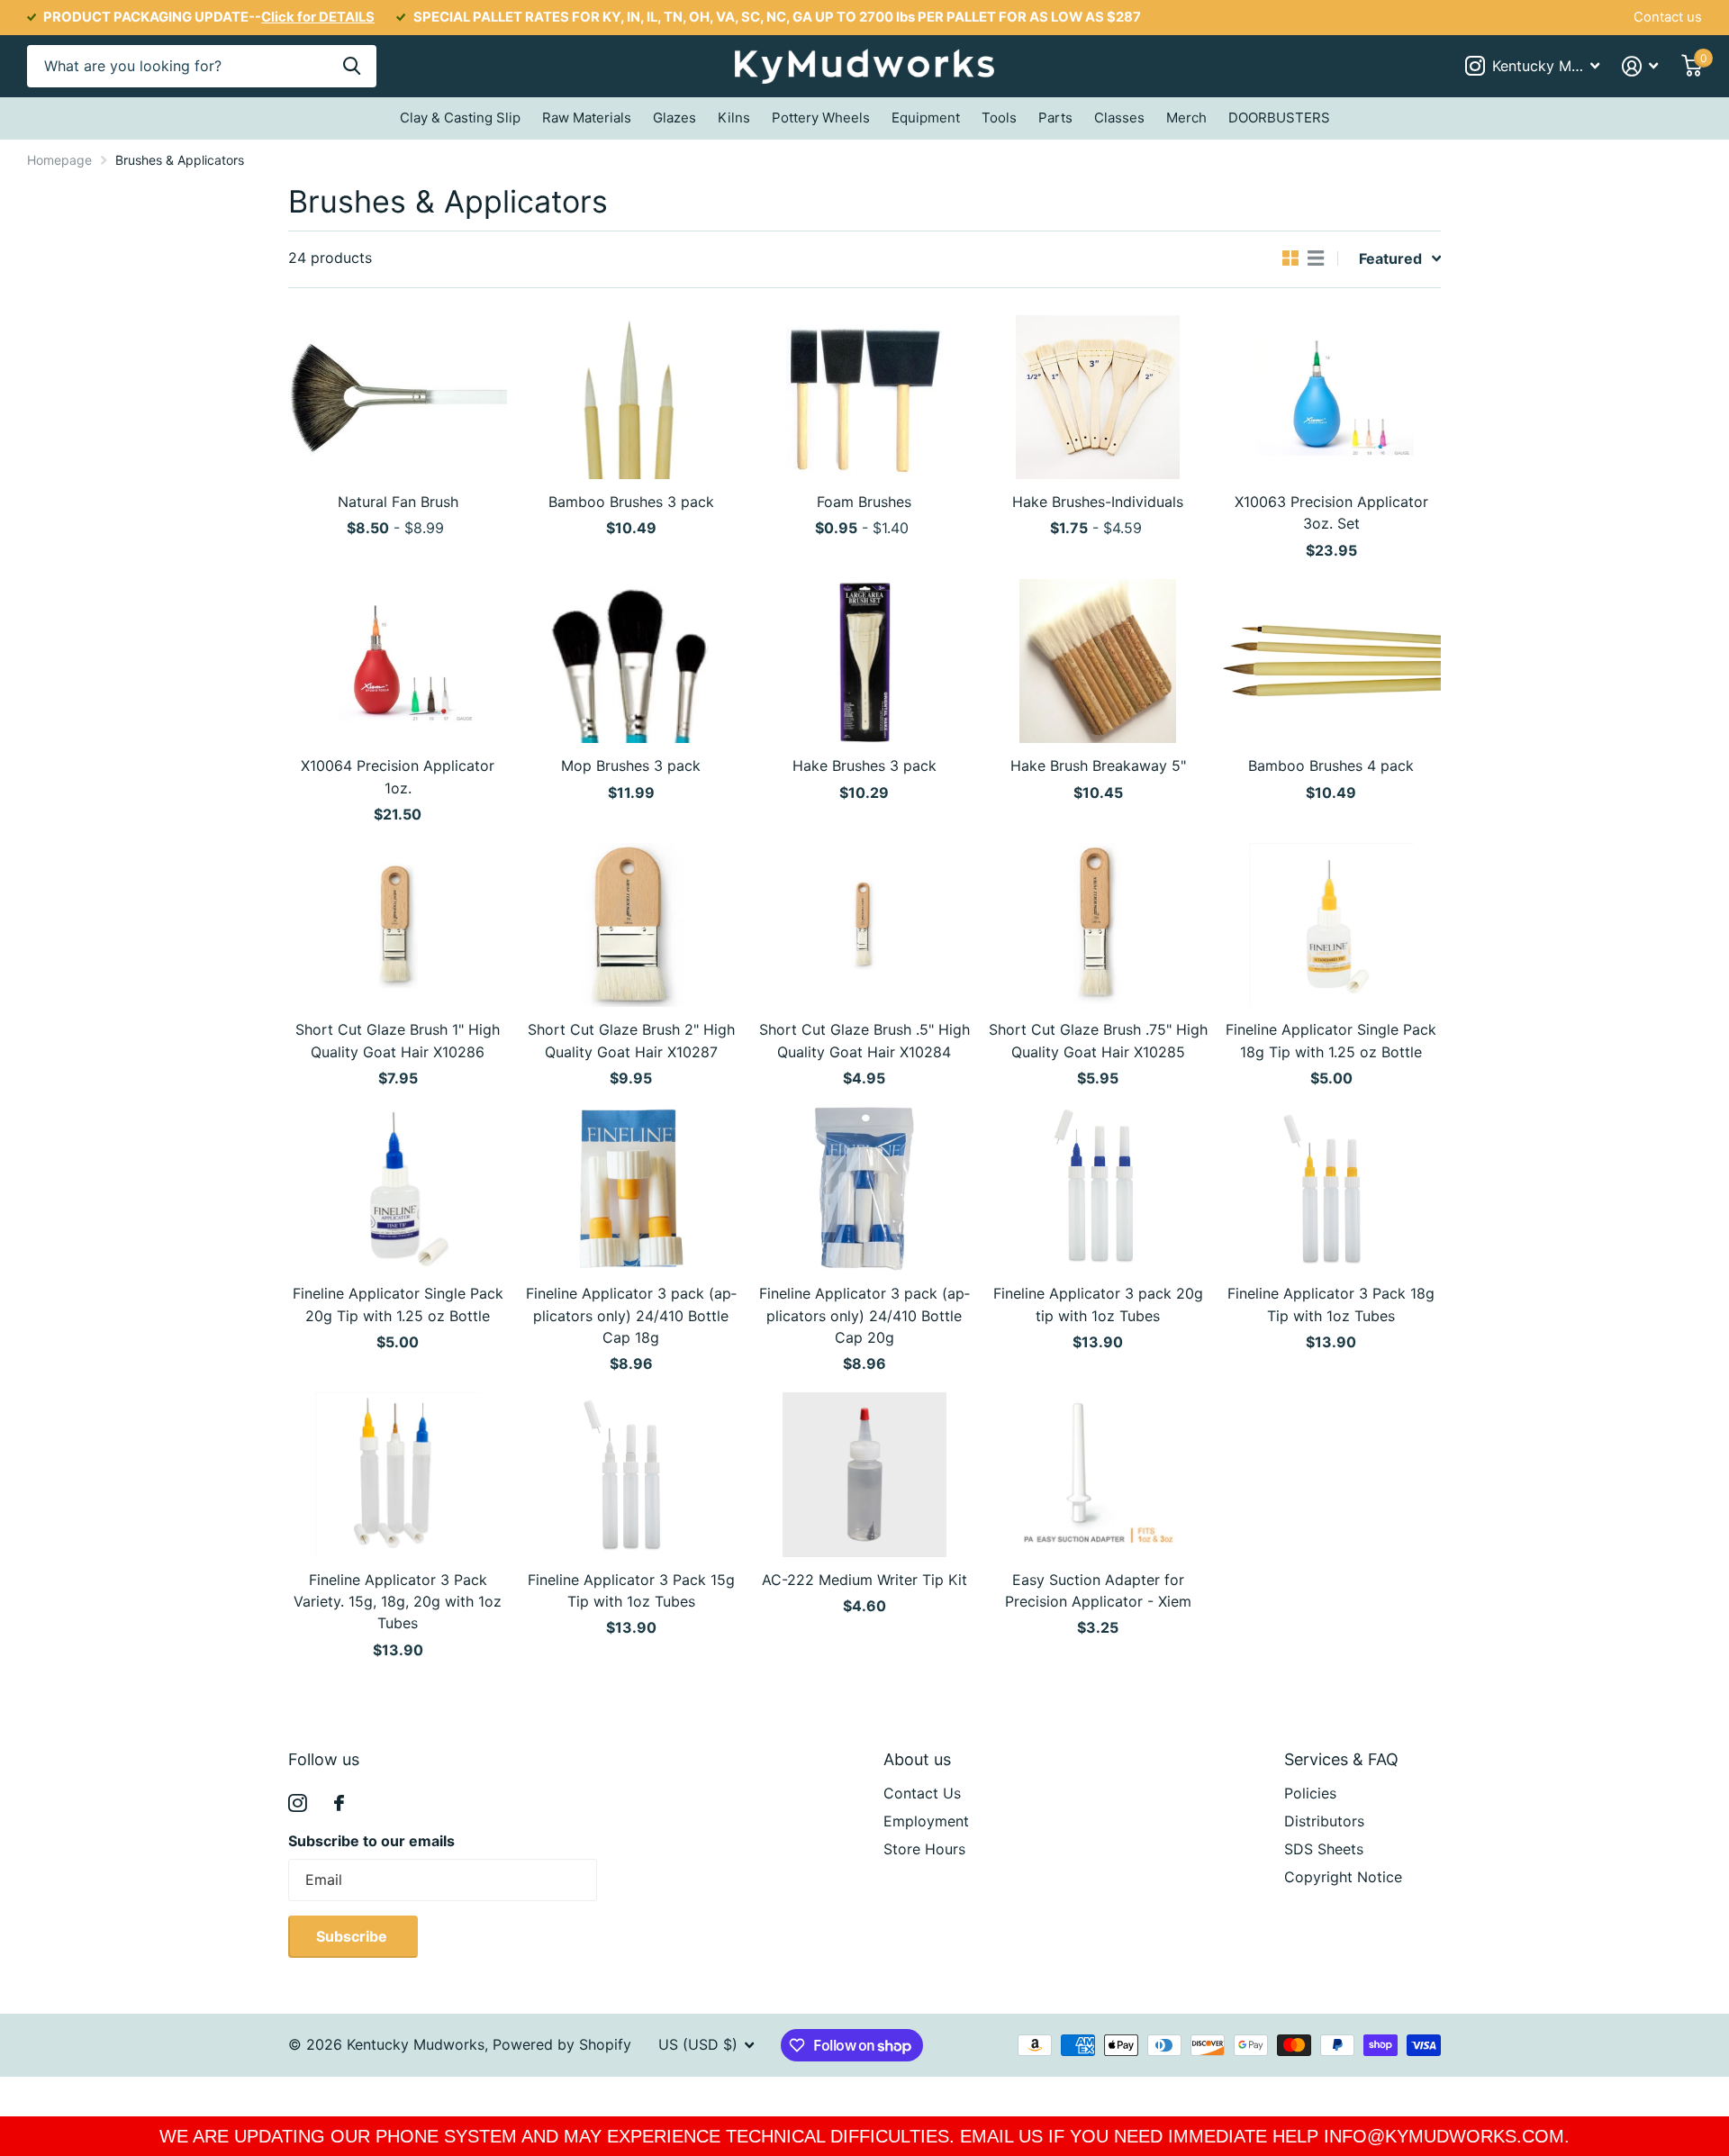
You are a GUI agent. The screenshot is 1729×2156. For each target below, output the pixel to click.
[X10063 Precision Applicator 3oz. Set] (1331, 397)
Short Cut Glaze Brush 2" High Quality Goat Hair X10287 (631, 1040)
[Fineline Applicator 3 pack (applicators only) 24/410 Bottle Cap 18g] (631, 1189)
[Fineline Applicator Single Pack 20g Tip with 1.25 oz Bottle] (398, 1189)
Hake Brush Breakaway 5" (1098, 765)
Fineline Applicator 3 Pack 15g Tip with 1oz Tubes (631, 1590)
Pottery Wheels (821, 118)
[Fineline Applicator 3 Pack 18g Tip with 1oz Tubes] (1331, 1189)
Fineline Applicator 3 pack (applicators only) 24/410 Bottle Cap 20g (864, 1315)
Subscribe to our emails (371, 1841)
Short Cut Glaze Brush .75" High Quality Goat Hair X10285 (1098, 1040)
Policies (1310, 1793)
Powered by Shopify (562, 2044)
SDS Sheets (1324, 1849)
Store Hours (924, 1849)
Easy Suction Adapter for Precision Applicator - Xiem (1098, 1590)
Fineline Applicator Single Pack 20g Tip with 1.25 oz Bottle (398, 1304)
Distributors (1324, 1821)
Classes (1119, 118)
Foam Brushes (864, 502)
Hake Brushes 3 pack (864, 765)
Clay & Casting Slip (460, 118)
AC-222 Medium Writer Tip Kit (864, 1580)
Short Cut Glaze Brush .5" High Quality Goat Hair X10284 (864, 1040)
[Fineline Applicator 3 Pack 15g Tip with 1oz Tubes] (631, 1474)
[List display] (1316, 258)
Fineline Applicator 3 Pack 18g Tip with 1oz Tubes (1331, 1304)
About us (917, 1759)
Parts (1055, 118)
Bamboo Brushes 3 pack (631, 502)
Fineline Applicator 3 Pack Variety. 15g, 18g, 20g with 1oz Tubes (398, 1602)
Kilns (734, 118)
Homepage (59, 160)
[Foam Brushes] (864, 397)
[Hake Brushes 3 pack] (864, 661)
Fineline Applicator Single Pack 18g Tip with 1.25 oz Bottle (1331, 1040)
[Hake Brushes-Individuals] (1098, 397)
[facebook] (339, 1803)
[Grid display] (1290, 258)
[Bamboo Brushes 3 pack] (631, 397)
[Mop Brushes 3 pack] (631, 661)
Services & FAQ (1341, 1759)
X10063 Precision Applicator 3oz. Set (1331, 512)
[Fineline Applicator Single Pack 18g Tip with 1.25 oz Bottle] (1331, 925)
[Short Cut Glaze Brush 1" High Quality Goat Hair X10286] (398, 925)
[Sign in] (1640, 66)
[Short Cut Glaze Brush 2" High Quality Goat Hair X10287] (631, 925)
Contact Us (922, 1793)
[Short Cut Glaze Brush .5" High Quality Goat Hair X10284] (864, 925)
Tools (999, 118)
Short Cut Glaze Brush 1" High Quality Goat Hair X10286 (398, 1040)
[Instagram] (298, 1803)
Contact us (1668, 17)
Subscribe (353, 1936)
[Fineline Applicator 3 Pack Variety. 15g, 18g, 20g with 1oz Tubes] (398, 1474)
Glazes (674, 118)
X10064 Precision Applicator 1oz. (398, 776)
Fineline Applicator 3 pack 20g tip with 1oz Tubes (1098, 1304)
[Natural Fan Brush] (398, 397)
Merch (1186, 118)
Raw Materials (587, 118)
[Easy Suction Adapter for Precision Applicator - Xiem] (1098, 1474)
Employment (926, 1821)
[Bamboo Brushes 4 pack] (1331, 661)
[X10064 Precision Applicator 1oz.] (398, 661)
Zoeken (352, 66)
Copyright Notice (1343, 1877)
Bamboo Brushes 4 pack (1331, 765)
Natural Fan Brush (398, 502)
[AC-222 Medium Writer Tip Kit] (864, 1474)
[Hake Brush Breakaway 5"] (1098, 661)
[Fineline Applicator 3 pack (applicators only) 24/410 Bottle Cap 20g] (864, 1189)
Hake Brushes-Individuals (1098, 502)
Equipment (926, 118)
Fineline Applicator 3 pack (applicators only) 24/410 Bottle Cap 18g (631, 1315)
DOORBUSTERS (1279, 118)
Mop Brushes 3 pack (631, 765)
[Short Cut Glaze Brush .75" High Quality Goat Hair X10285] (1098, 925)
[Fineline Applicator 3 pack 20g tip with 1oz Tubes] (1098, 1189)
